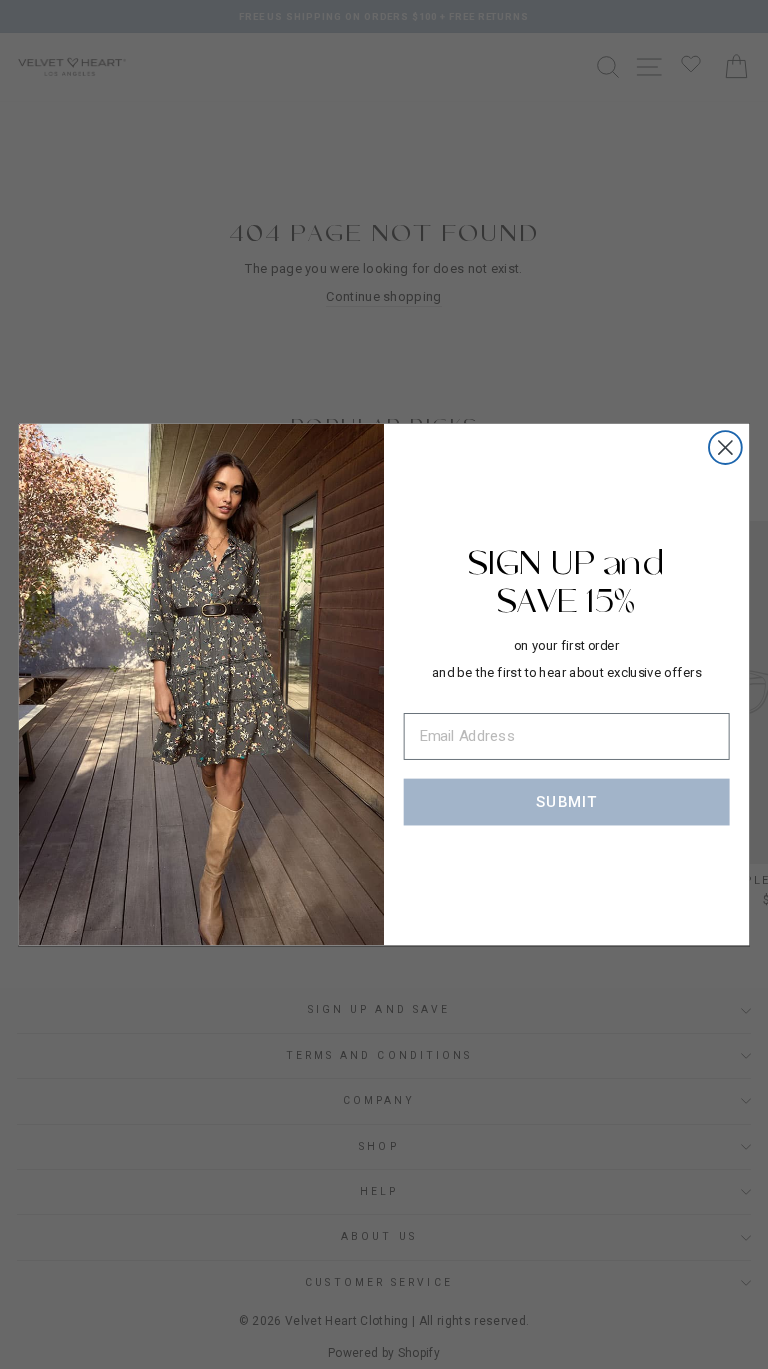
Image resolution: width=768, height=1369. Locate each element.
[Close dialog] (725, 447)
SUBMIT (566, 801)
